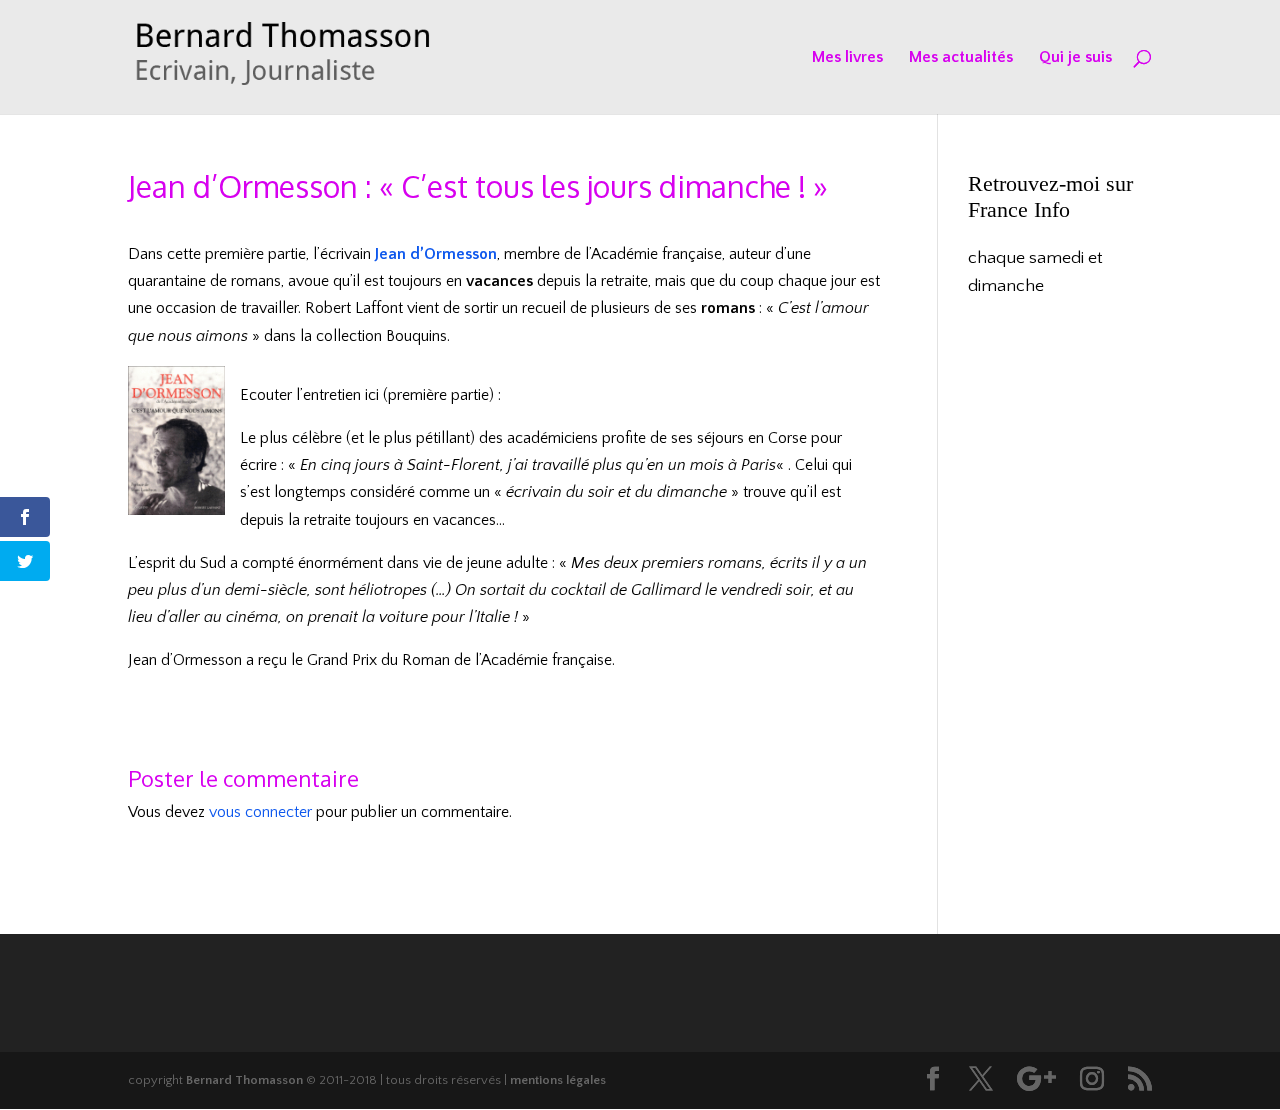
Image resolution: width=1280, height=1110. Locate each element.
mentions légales (558, 1080)
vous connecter (260, 812)
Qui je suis (1075, 58)
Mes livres (847, 58)
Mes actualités (961, 58)
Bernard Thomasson (244, 1080)
